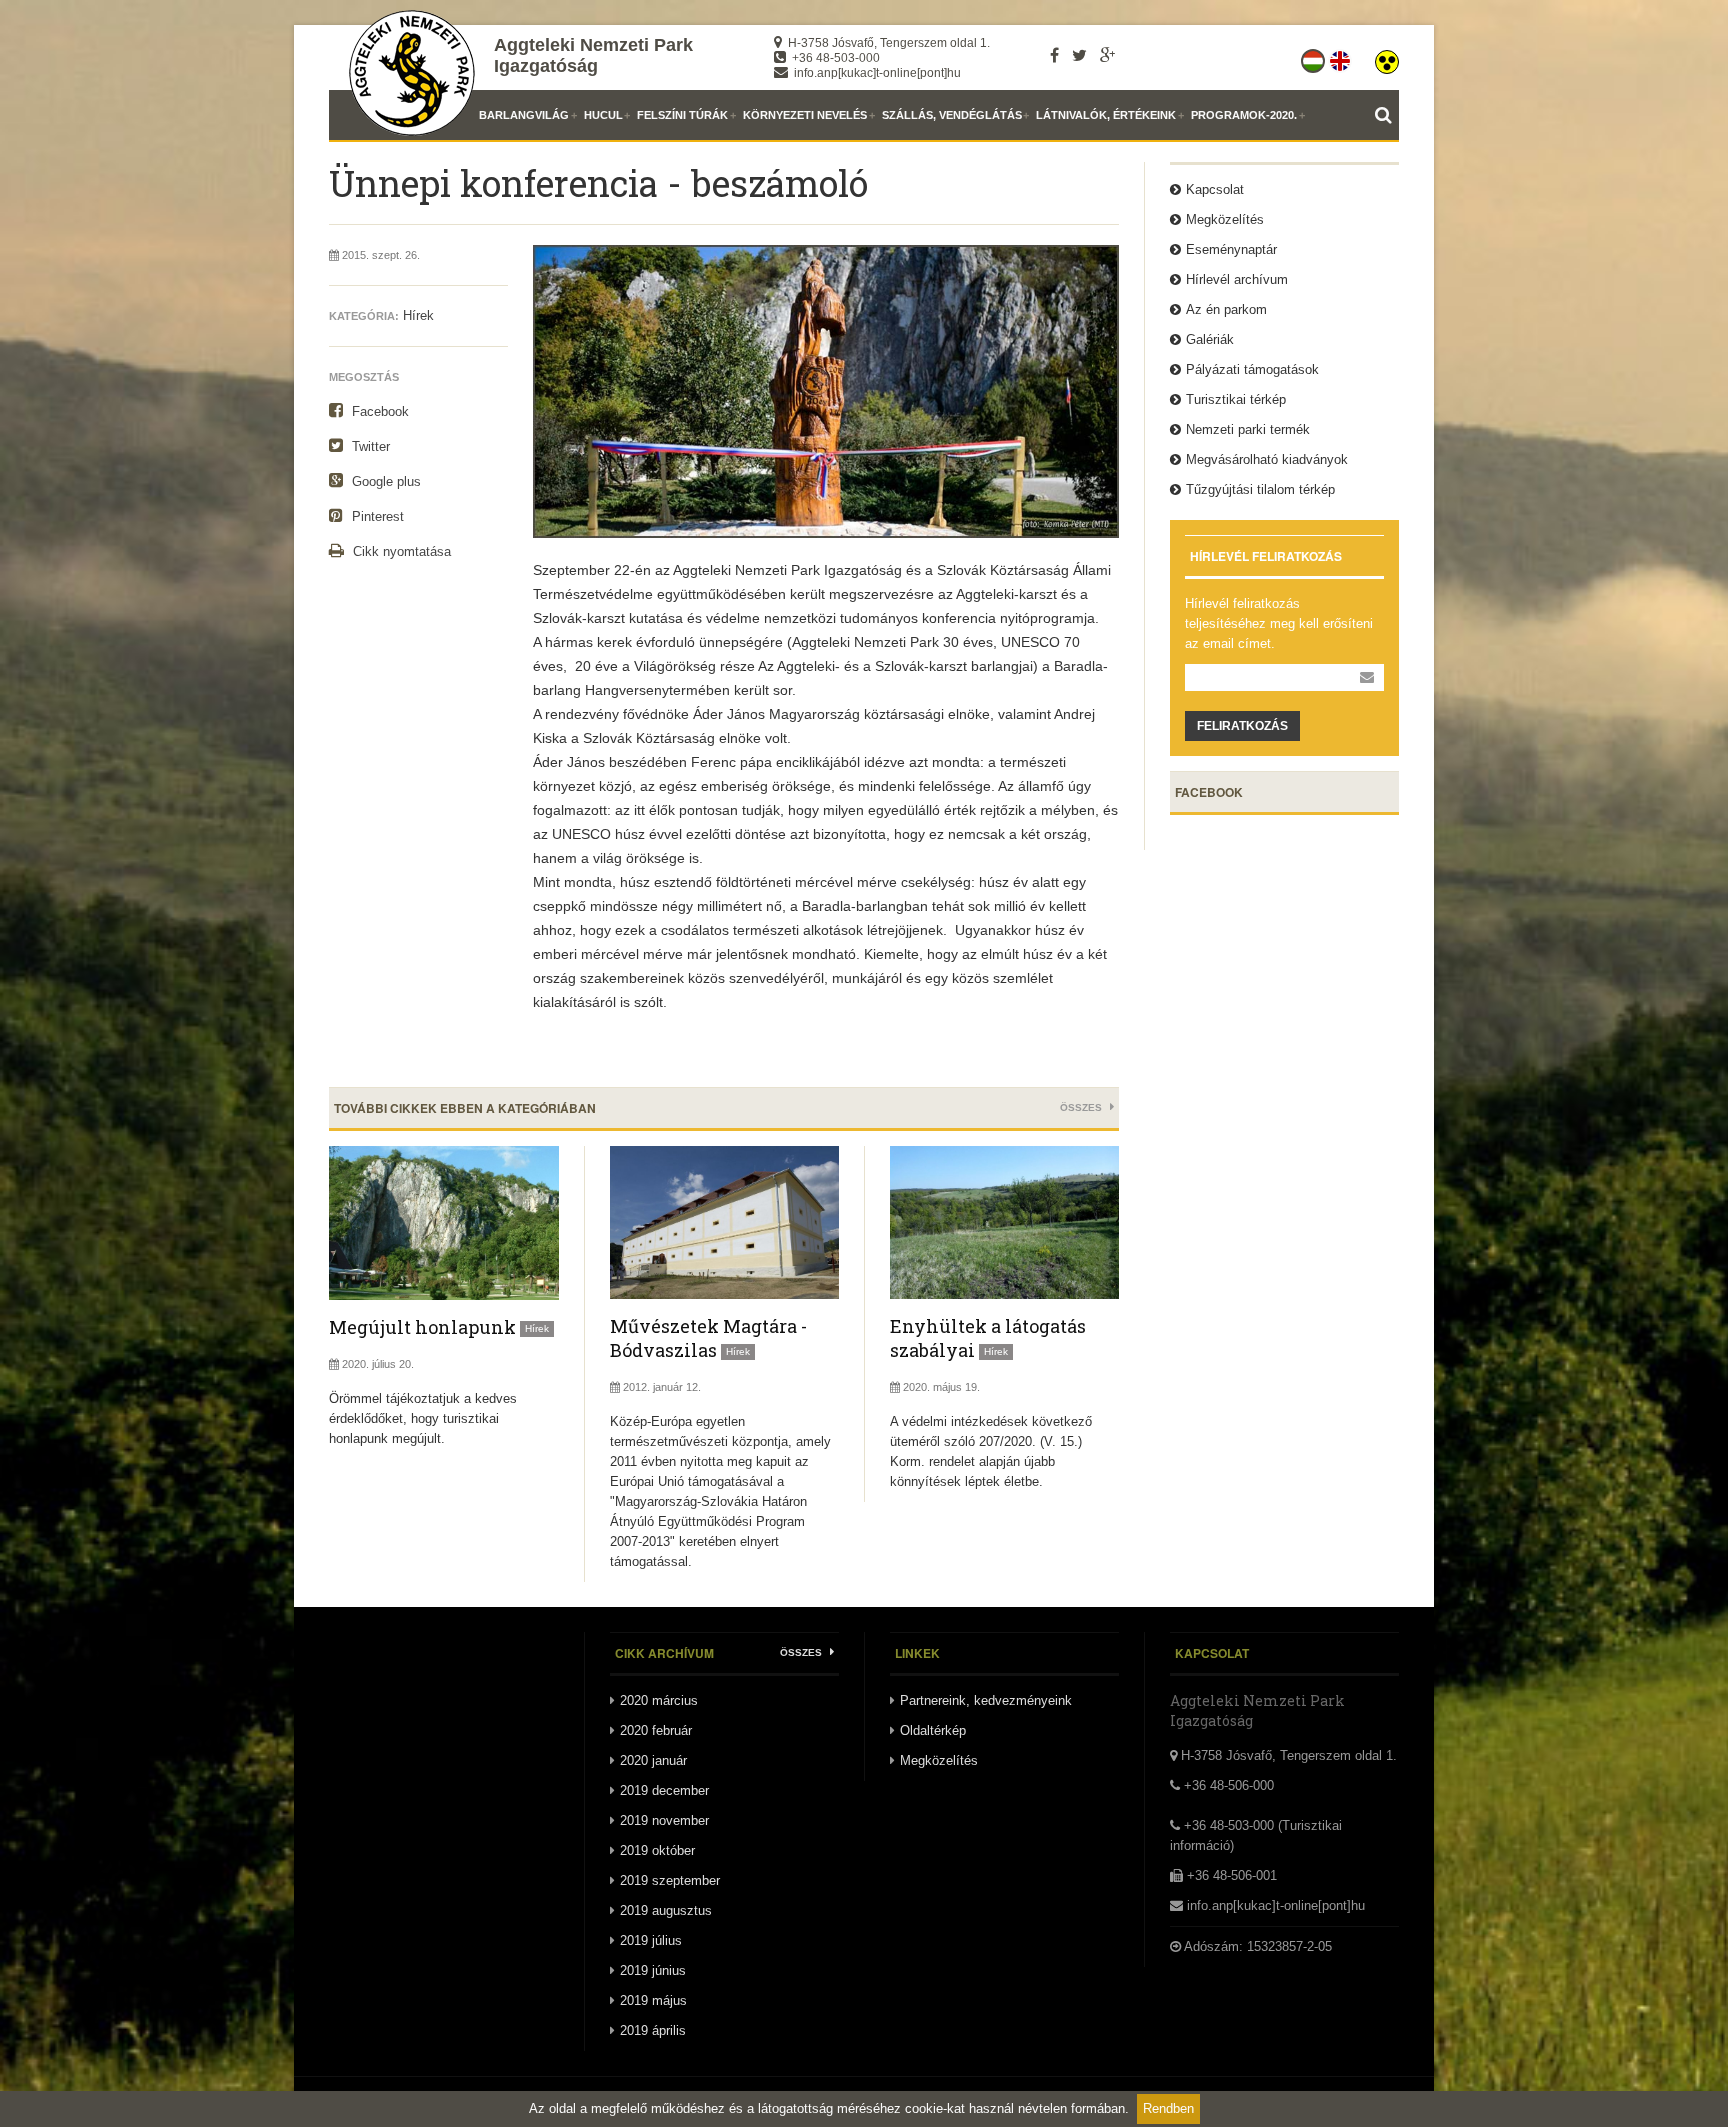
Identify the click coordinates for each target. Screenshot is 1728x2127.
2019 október (657, 1850)
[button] (1387, 57)
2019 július (651, 1940)
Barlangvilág (524, 115)
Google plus (384, 481)
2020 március (659, 1700)
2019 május (653, 2000)
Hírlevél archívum (1237, 279)
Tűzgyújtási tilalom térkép (1260, 489)
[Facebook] (1054, 55)
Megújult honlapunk (422, 1327)
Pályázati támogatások (1252, 369)
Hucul (603, 115)
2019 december (664, 1790)
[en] (1341, 57)
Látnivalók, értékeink (1106, 115)
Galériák (1210, 339)
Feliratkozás (1242, 726)
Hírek (418, 315)
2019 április (653, 2030)
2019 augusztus (666, 1910)
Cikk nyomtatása (400, 551)
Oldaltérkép (933, 1730)
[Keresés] (1387, 115)
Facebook (378, 411)
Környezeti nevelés (805, 115)
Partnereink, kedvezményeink (986, 1700)
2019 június (653, 1970)
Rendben (1168, 2108)
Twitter (369, 446)
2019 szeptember (670, 1880)
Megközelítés (1225, 219)
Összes (1082, 1107)
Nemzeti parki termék (1248, 429)
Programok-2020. (1244, 115)
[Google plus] (1107, 55)
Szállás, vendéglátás (952, 115)
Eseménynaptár (1231, 249)
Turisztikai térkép (1236, 399)
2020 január (653, 1760)
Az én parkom (1226, 309)
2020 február (656, 1730)
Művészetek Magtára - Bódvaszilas (708, 1338)
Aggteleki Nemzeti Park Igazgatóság (593, 55)
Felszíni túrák (682, 115)
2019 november (664, 1820)
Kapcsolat (1215, 189)
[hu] (1314, 57)
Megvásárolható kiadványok (1267, 459)
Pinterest (376, 516)
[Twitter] (1079, 55)
